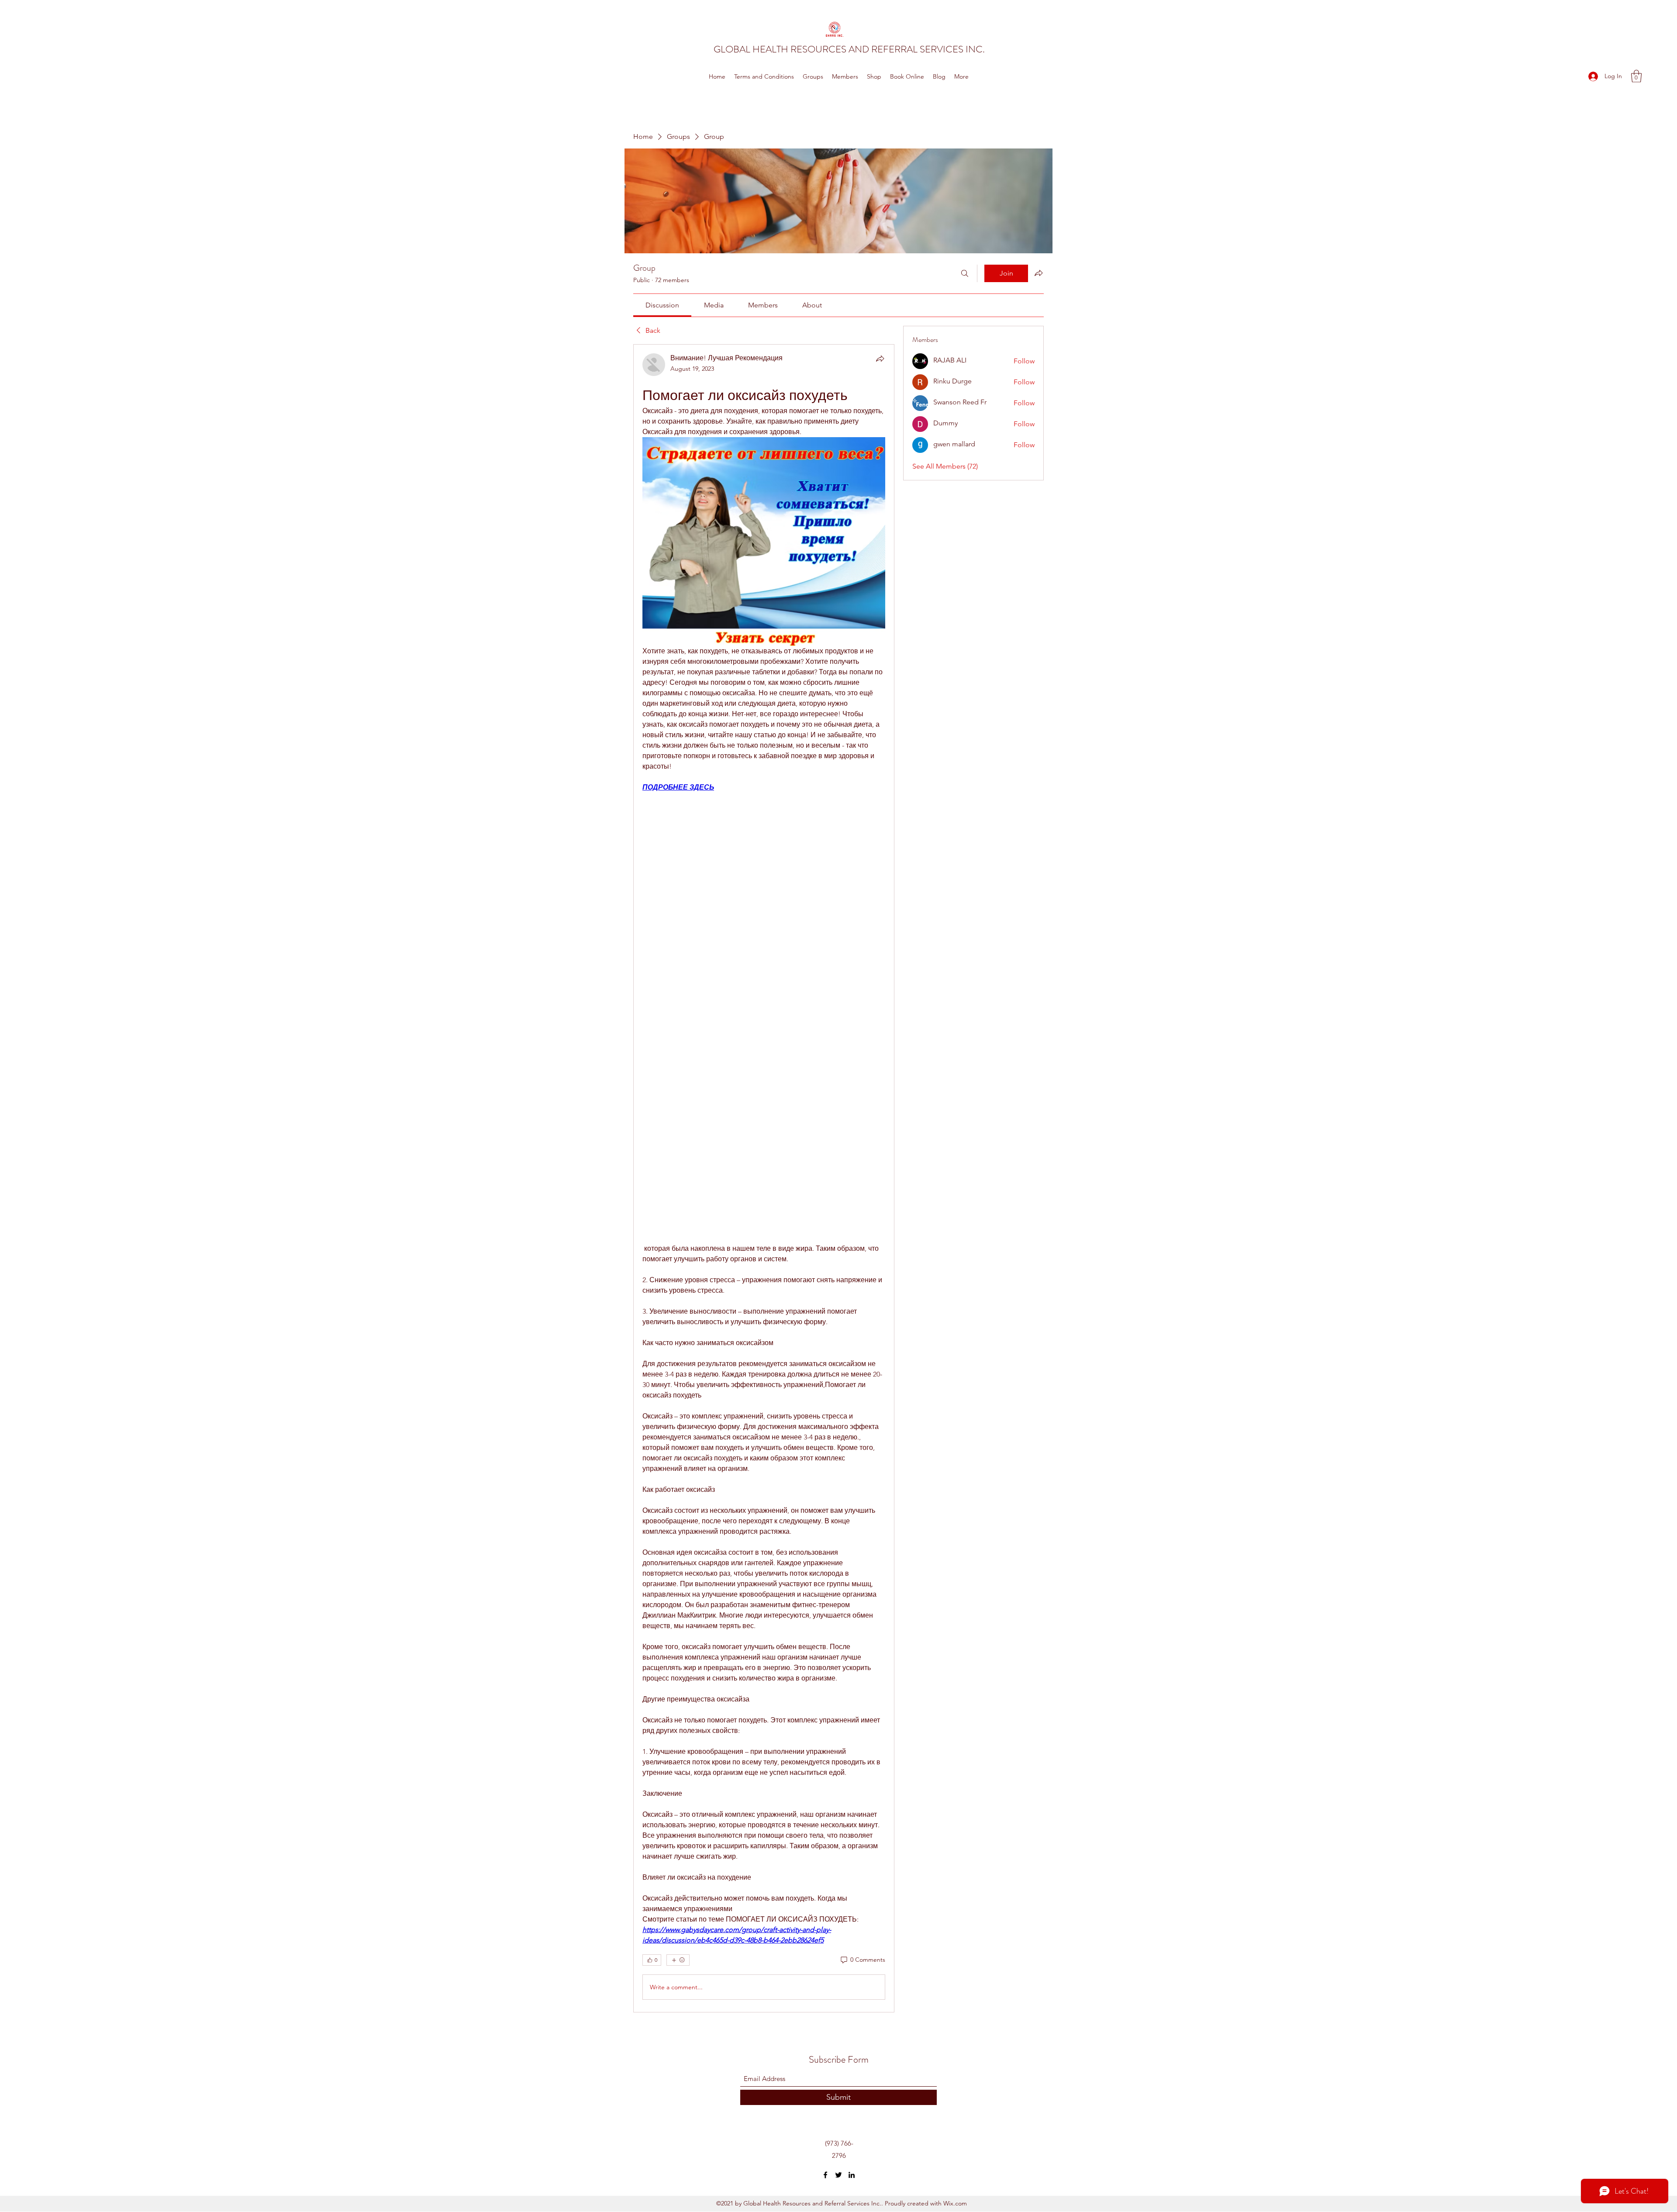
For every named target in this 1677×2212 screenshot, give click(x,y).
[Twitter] (838, 2175)
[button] (1636, 76)
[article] (764, 1178)
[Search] (965, 273)
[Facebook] (825, 2175)
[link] (662, 305)
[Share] (880, 359)
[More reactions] (678, 1960)
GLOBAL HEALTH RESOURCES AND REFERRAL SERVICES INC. (849, 49)
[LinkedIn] (852, 2175)
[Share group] (1039, 273)
